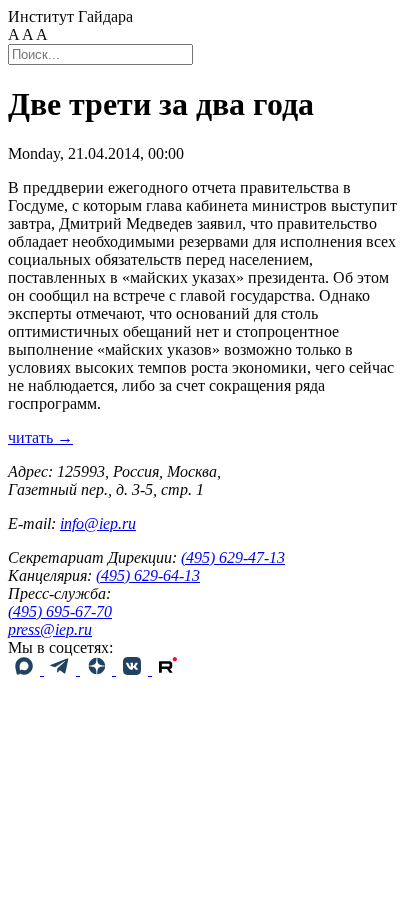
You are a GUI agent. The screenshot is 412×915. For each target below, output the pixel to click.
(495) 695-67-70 (60, 611)
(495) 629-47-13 (233, 557)
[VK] (134, 669)
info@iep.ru (98, 523)
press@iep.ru (50, 629)
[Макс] (26, 669)
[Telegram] (62, 669)
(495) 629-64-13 (148, 575)
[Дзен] (98, 669)
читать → (40, 437)
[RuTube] (168, 669)
